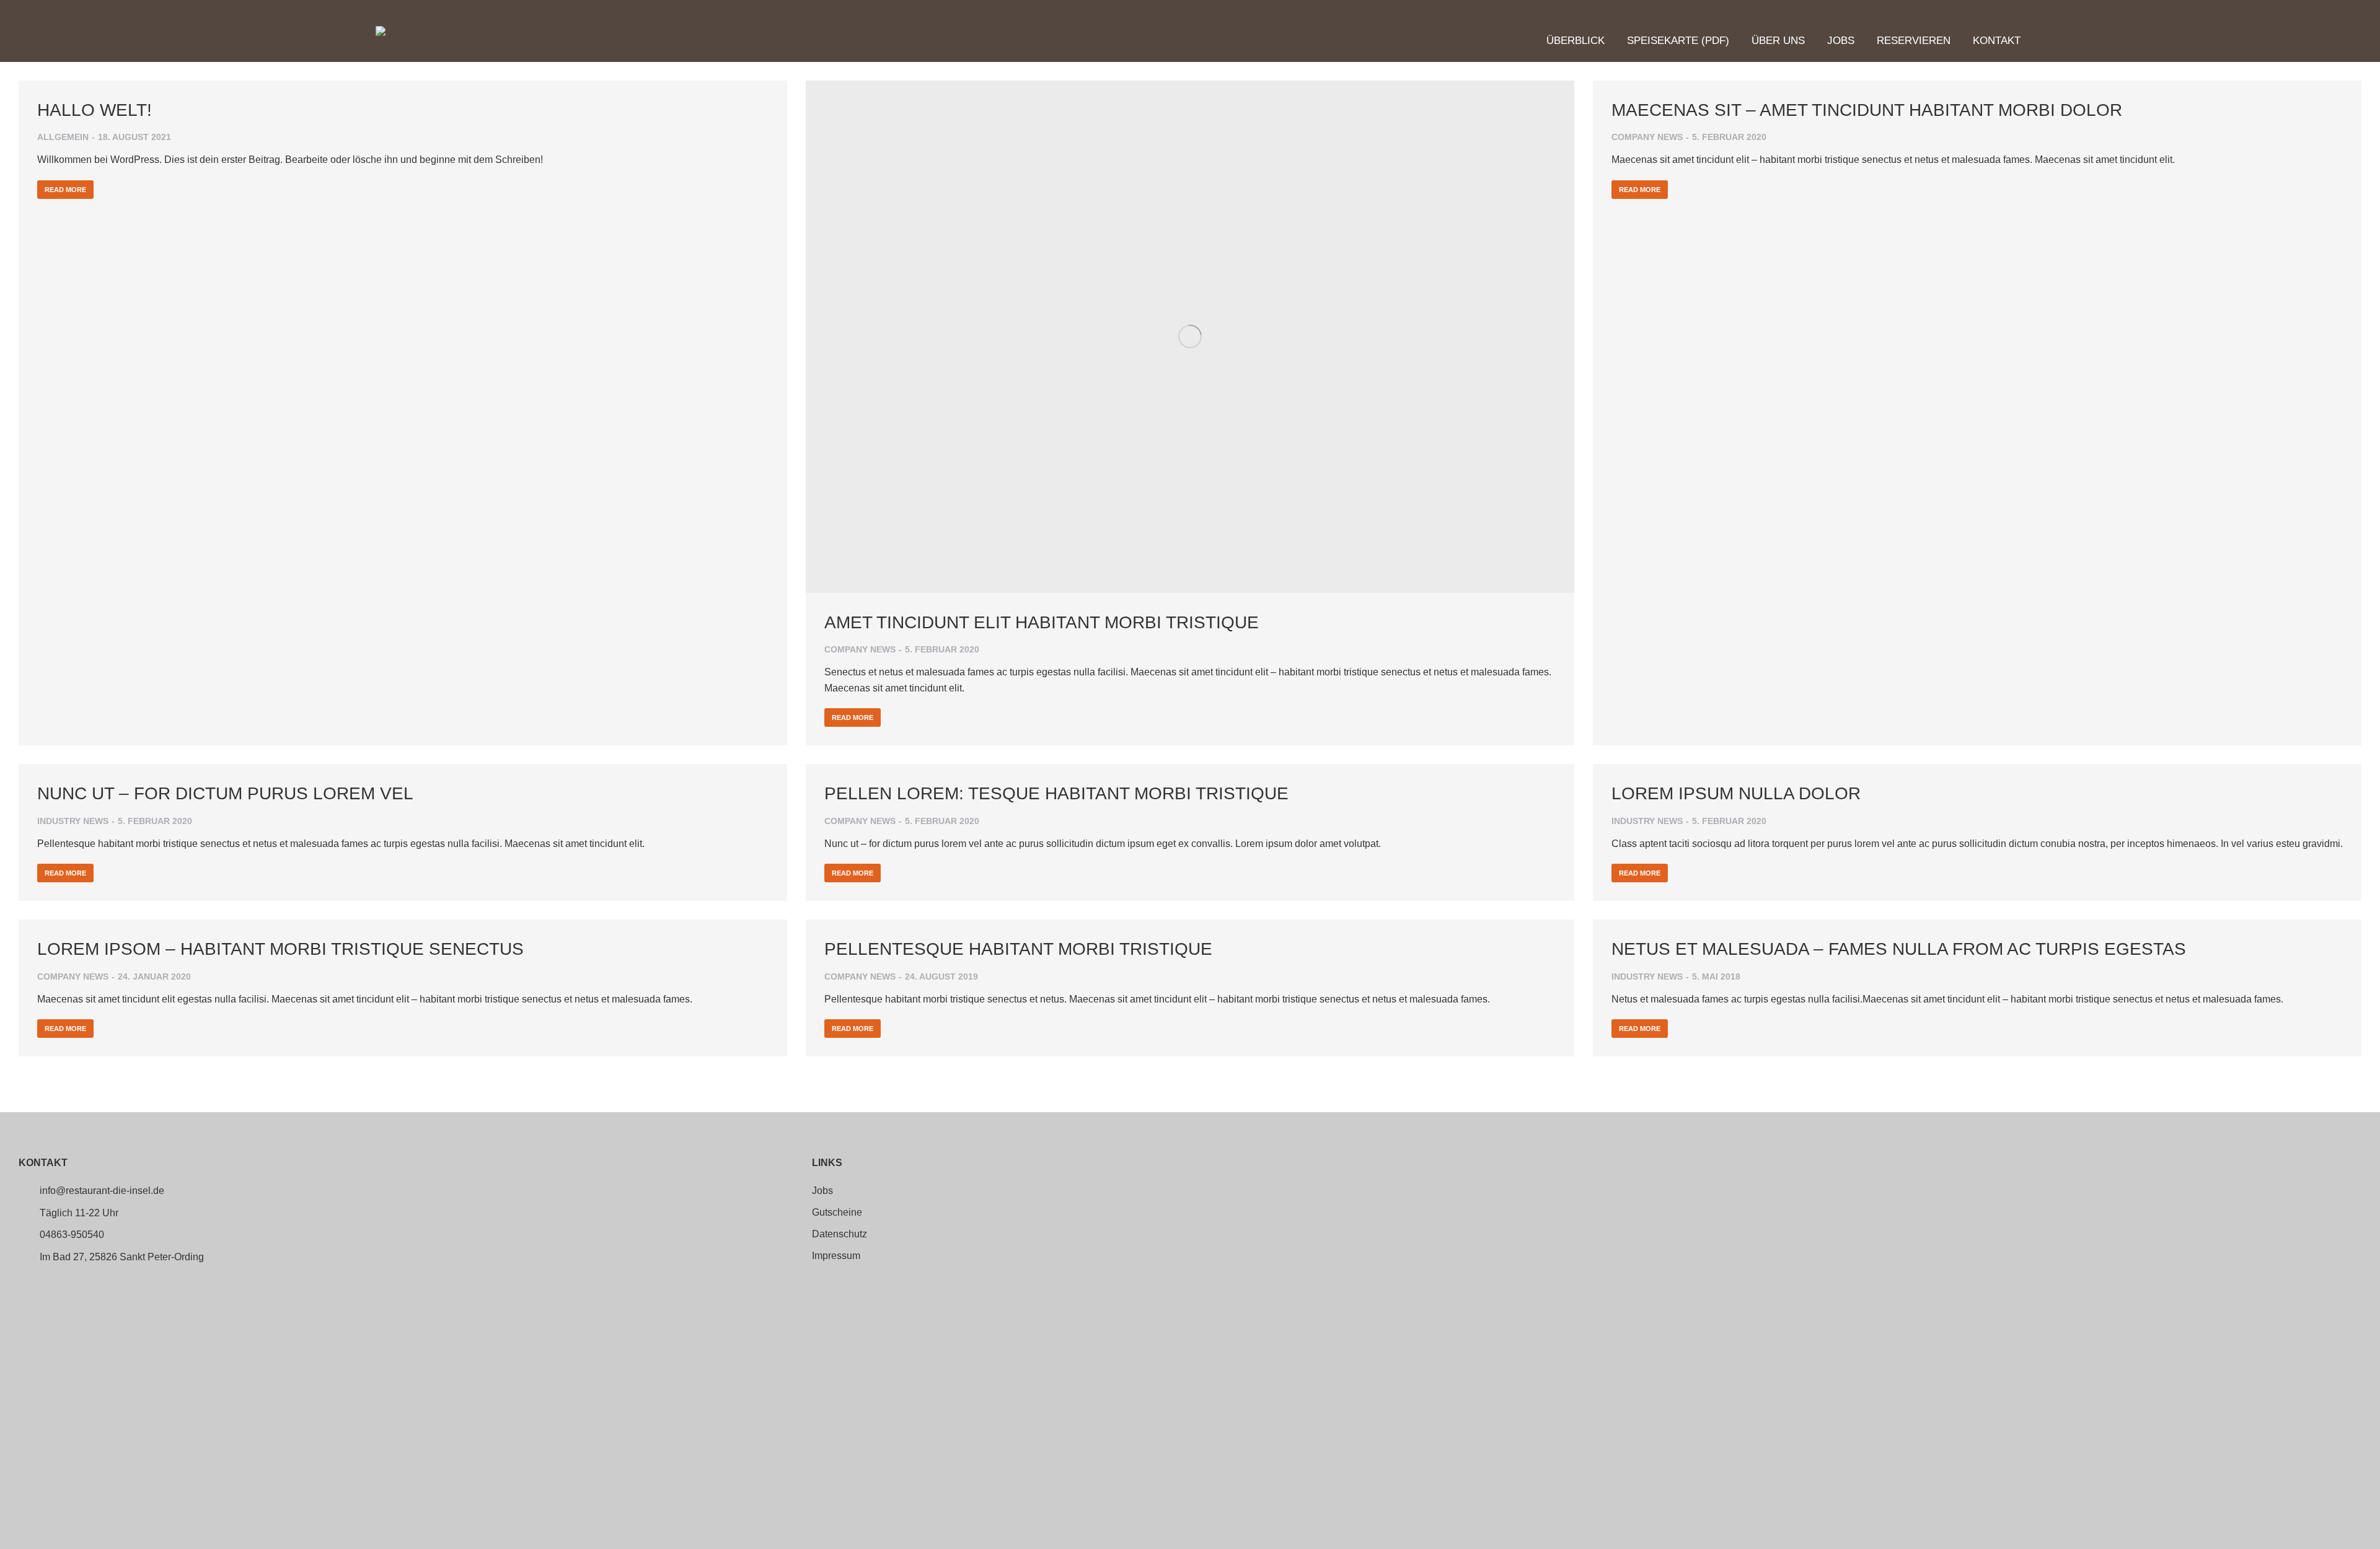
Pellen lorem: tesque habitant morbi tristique (1056, 793)
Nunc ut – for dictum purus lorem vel (225, 793)
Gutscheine (837, 1213)
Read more (65, 190)
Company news (860, 649)
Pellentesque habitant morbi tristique (1018, 949)
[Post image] (1190, 337)
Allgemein (63, 137)
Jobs (822, 1191)
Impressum (836, 1256)
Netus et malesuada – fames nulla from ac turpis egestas (1899, 949)
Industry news (73, 821)
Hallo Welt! (95, 110)
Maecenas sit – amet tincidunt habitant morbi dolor (1867, 110)
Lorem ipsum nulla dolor (1736, 793)
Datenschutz (840, 1234)
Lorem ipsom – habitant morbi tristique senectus (280, 949)
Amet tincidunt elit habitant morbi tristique (1042, 622)
